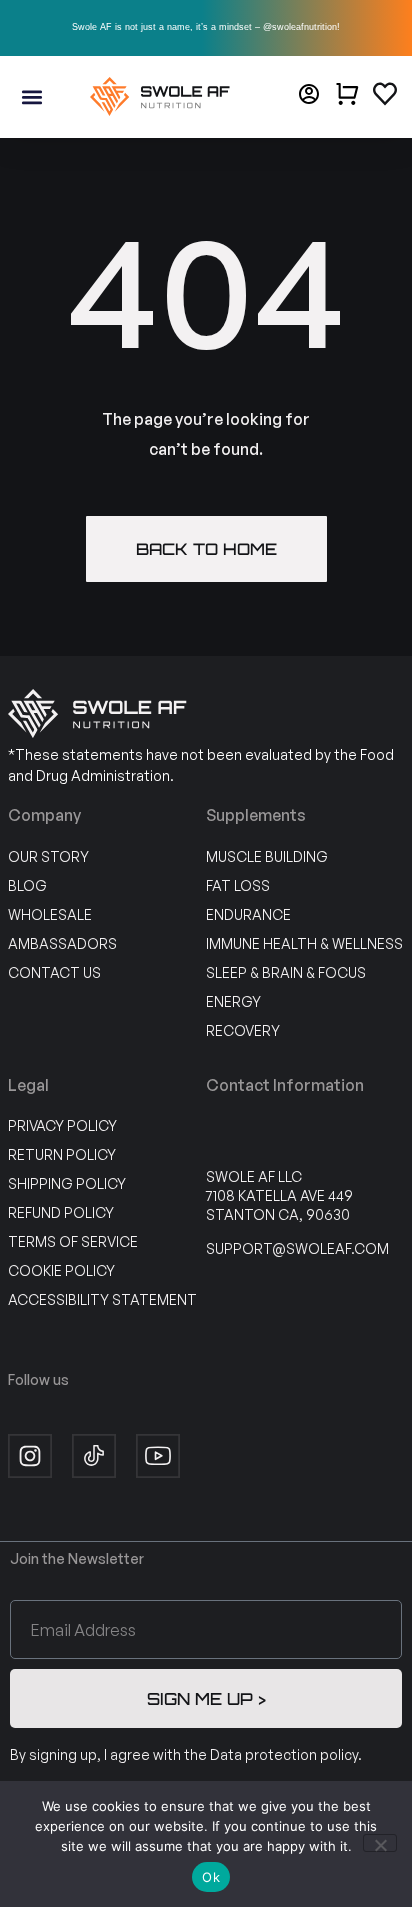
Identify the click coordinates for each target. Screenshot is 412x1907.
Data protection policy (284, 1754)
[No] (380, 1843)
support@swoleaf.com (297, 1248)
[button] (31, 96)
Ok (211, 1877)
